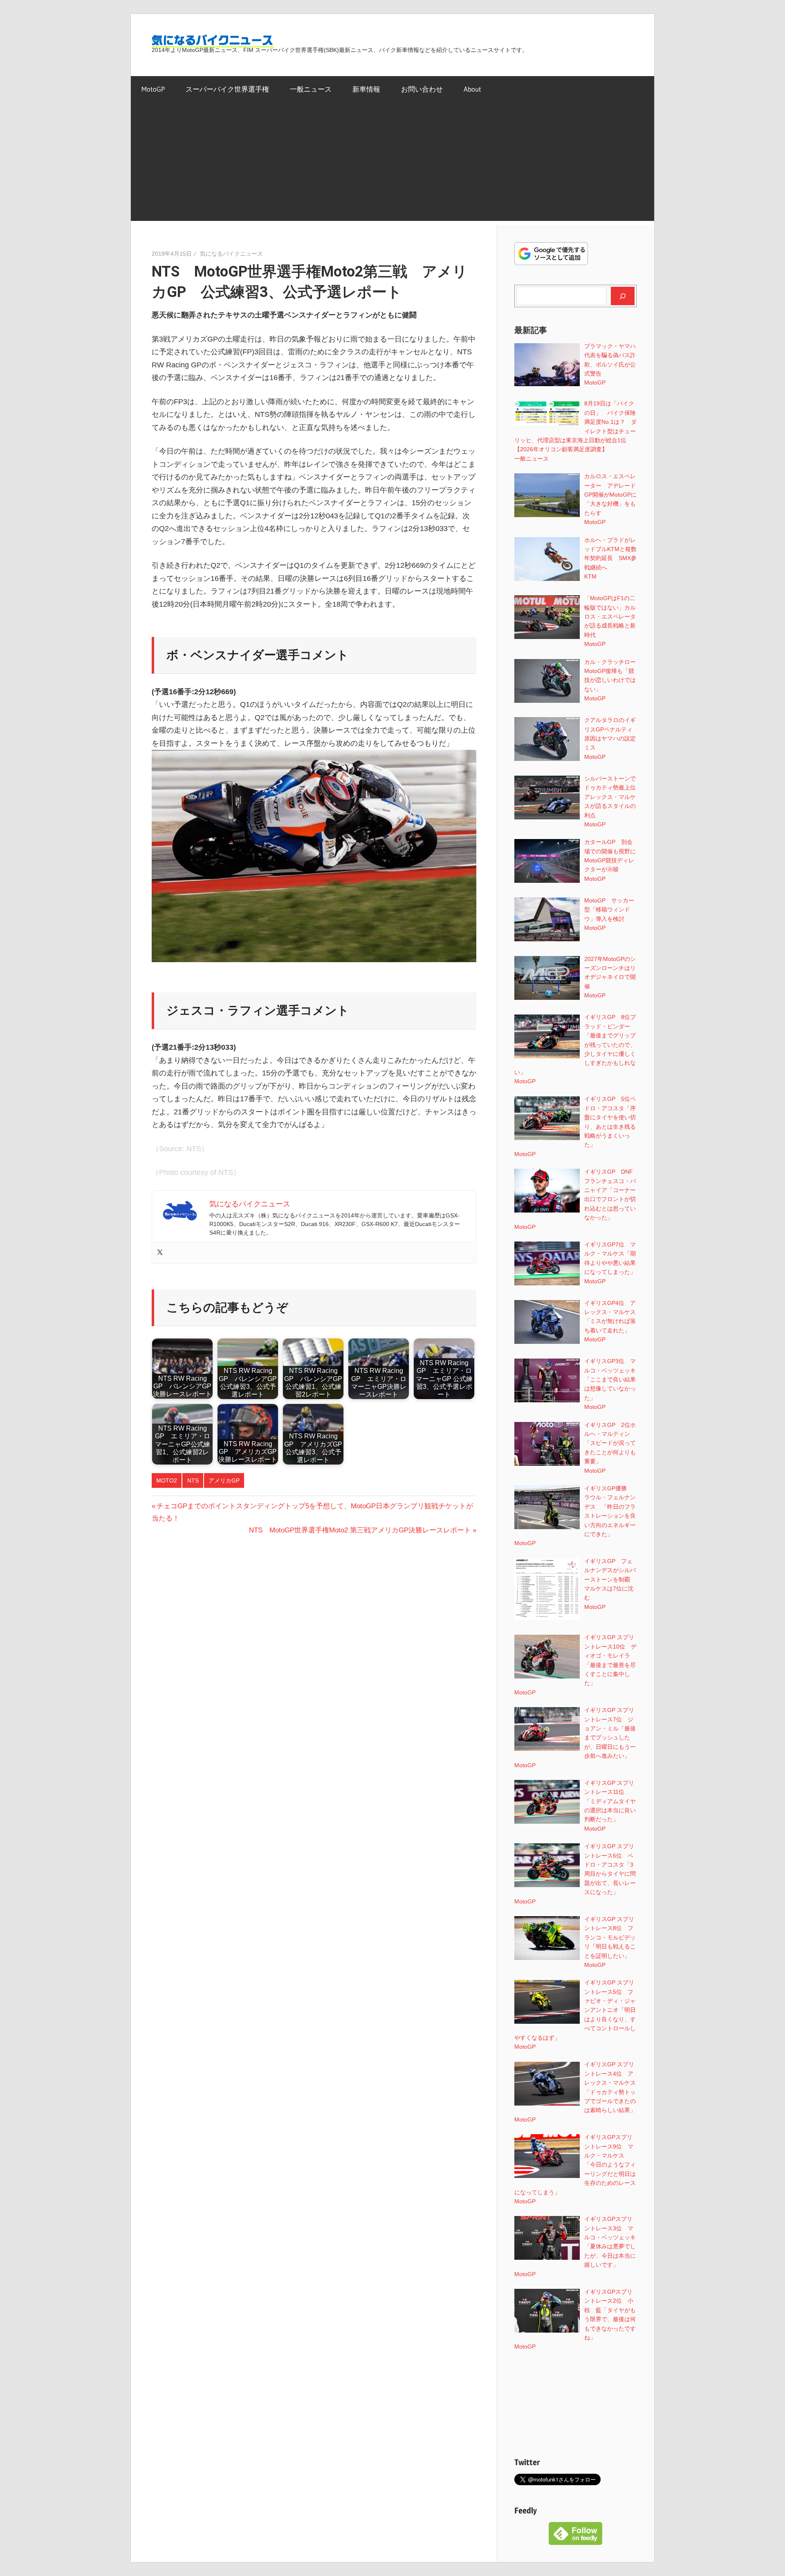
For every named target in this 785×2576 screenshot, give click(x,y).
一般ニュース (311, 89)
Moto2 (167, 1480)
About (472, 89)
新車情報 (366, 89)
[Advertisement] (392, 164)
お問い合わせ (422, 89)
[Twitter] (160, 1253)
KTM (590, 576)
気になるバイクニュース (231, 254)
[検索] (623, 296)
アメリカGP (224, 1480)
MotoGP (153, 89)
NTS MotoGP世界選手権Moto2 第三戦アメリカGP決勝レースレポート (360, 1530)
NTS (193, 1480)
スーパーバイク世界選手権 (227, 89)
